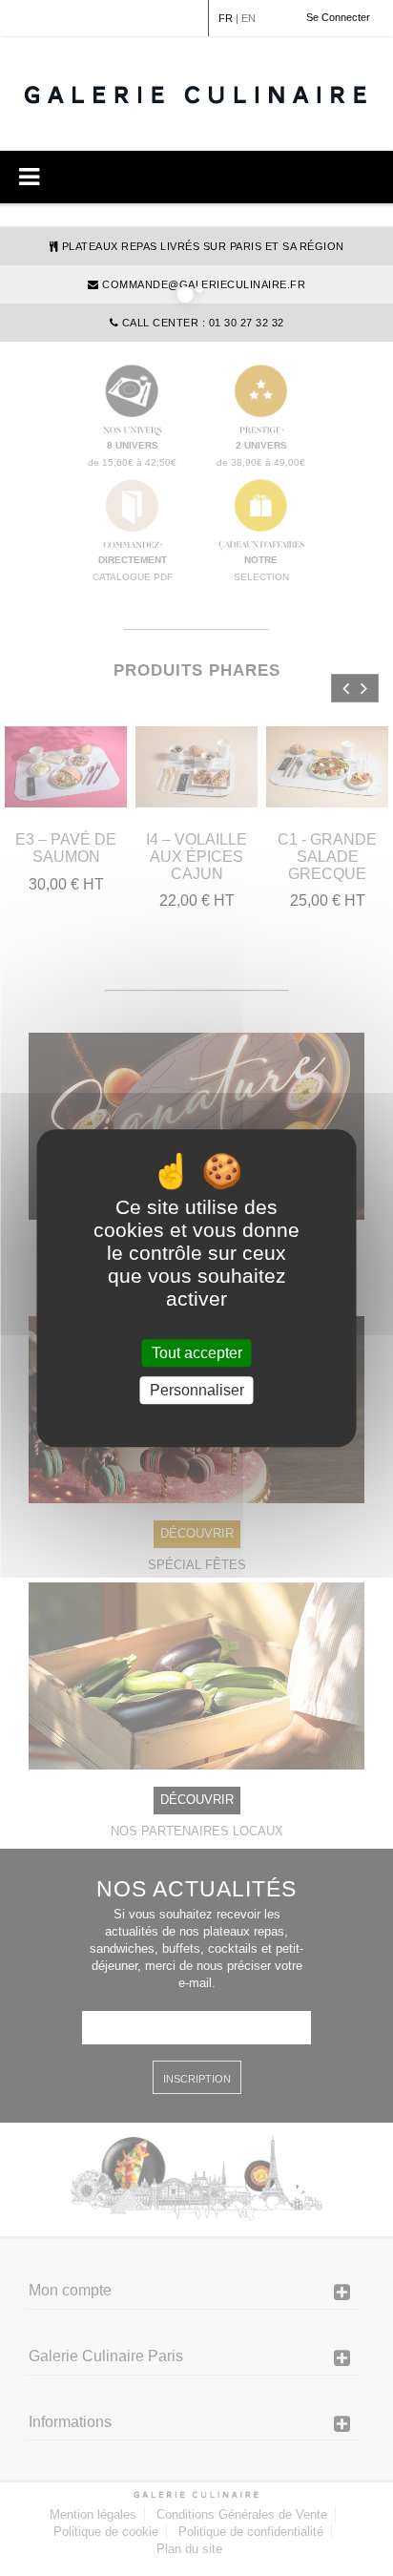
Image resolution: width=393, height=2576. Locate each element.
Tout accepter (197, 1353)
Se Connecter (338, 17)
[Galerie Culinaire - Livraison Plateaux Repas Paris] (196, 94)
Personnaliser (197, 1390)
